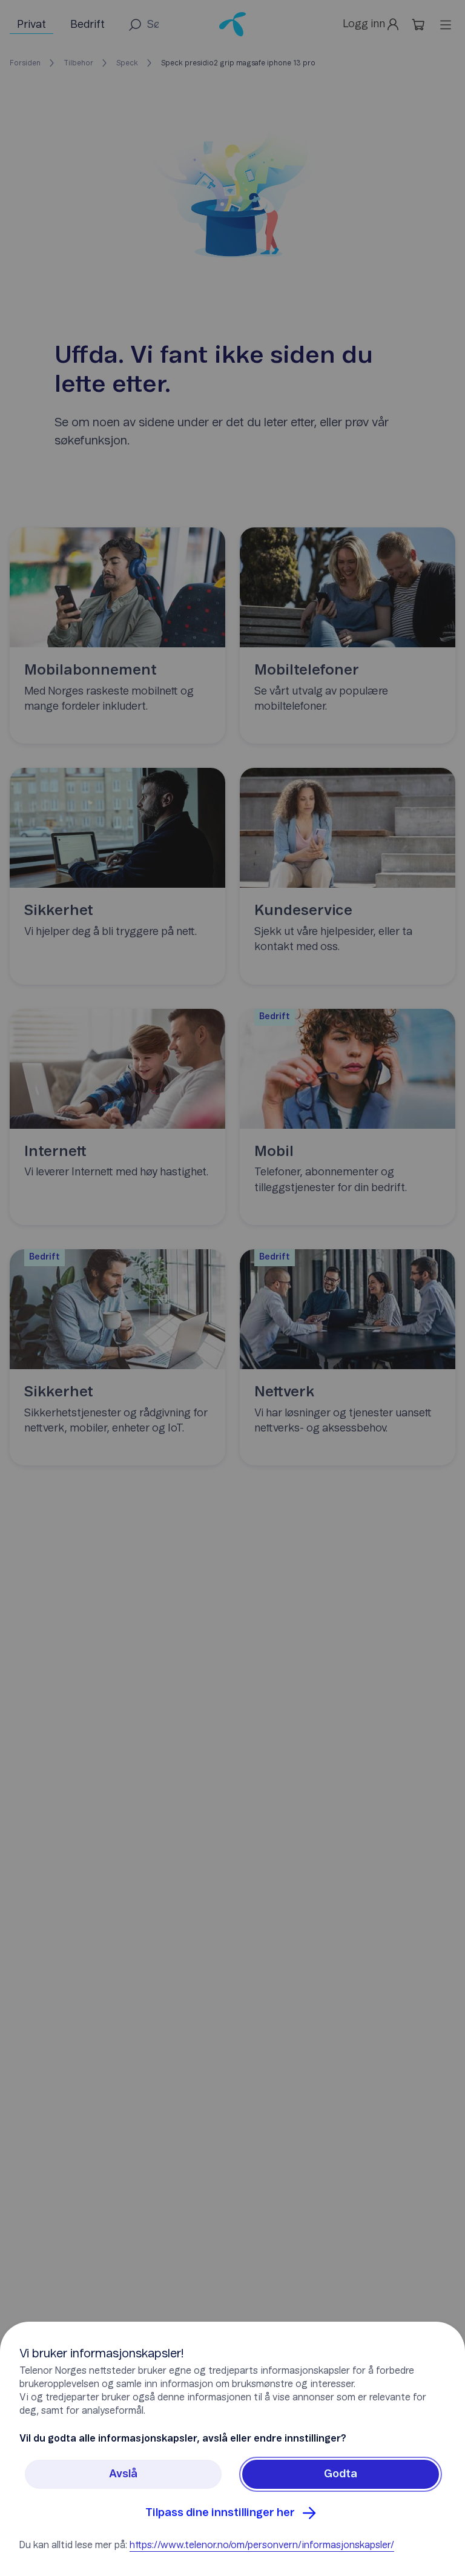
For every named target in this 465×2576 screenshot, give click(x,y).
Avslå (123, 2474)
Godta (341, 2474)
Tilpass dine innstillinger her (220, 2513)
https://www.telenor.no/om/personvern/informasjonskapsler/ (262, 2545)
